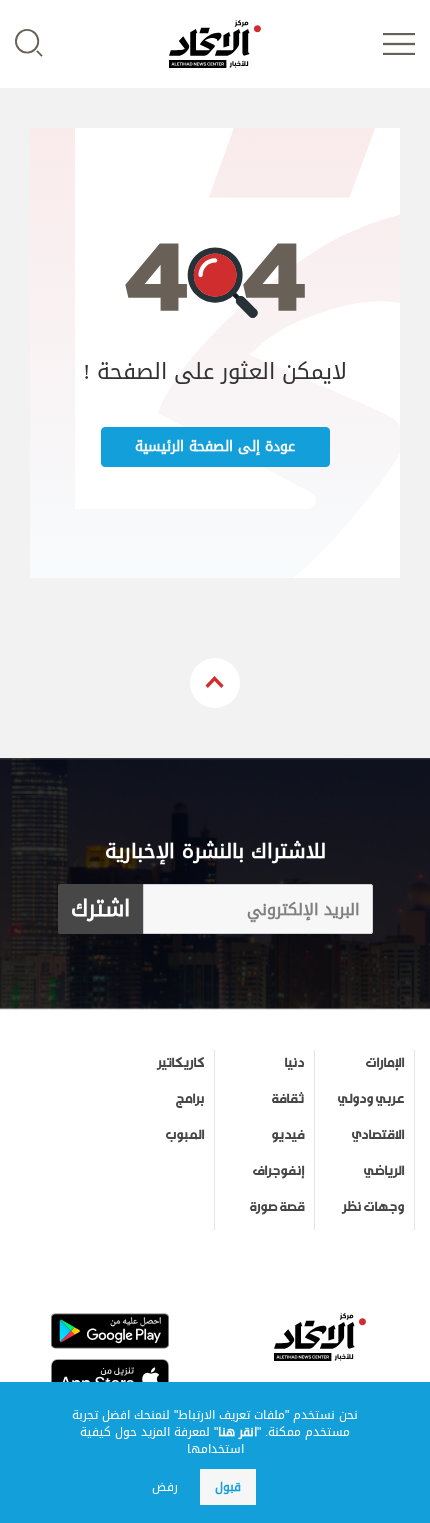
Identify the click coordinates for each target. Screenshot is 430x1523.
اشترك (100, 909)
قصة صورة (277, 1207)
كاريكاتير (180, 1063)
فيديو (287, 1135)
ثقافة (288, 1099)
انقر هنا (237, 1432)
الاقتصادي (378, 1135)
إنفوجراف (278, 1171)
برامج (190, 1099)
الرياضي (384, 1171)
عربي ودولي (371, 1099)
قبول (228, 1487)
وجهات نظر (373, 1207)
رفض (165, 1487)
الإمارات (385, 1063)
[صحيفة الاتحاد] (215, 44)
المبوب (185, 1135)
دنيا (294, 1063)
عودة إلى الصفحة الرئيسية (215, 446)
